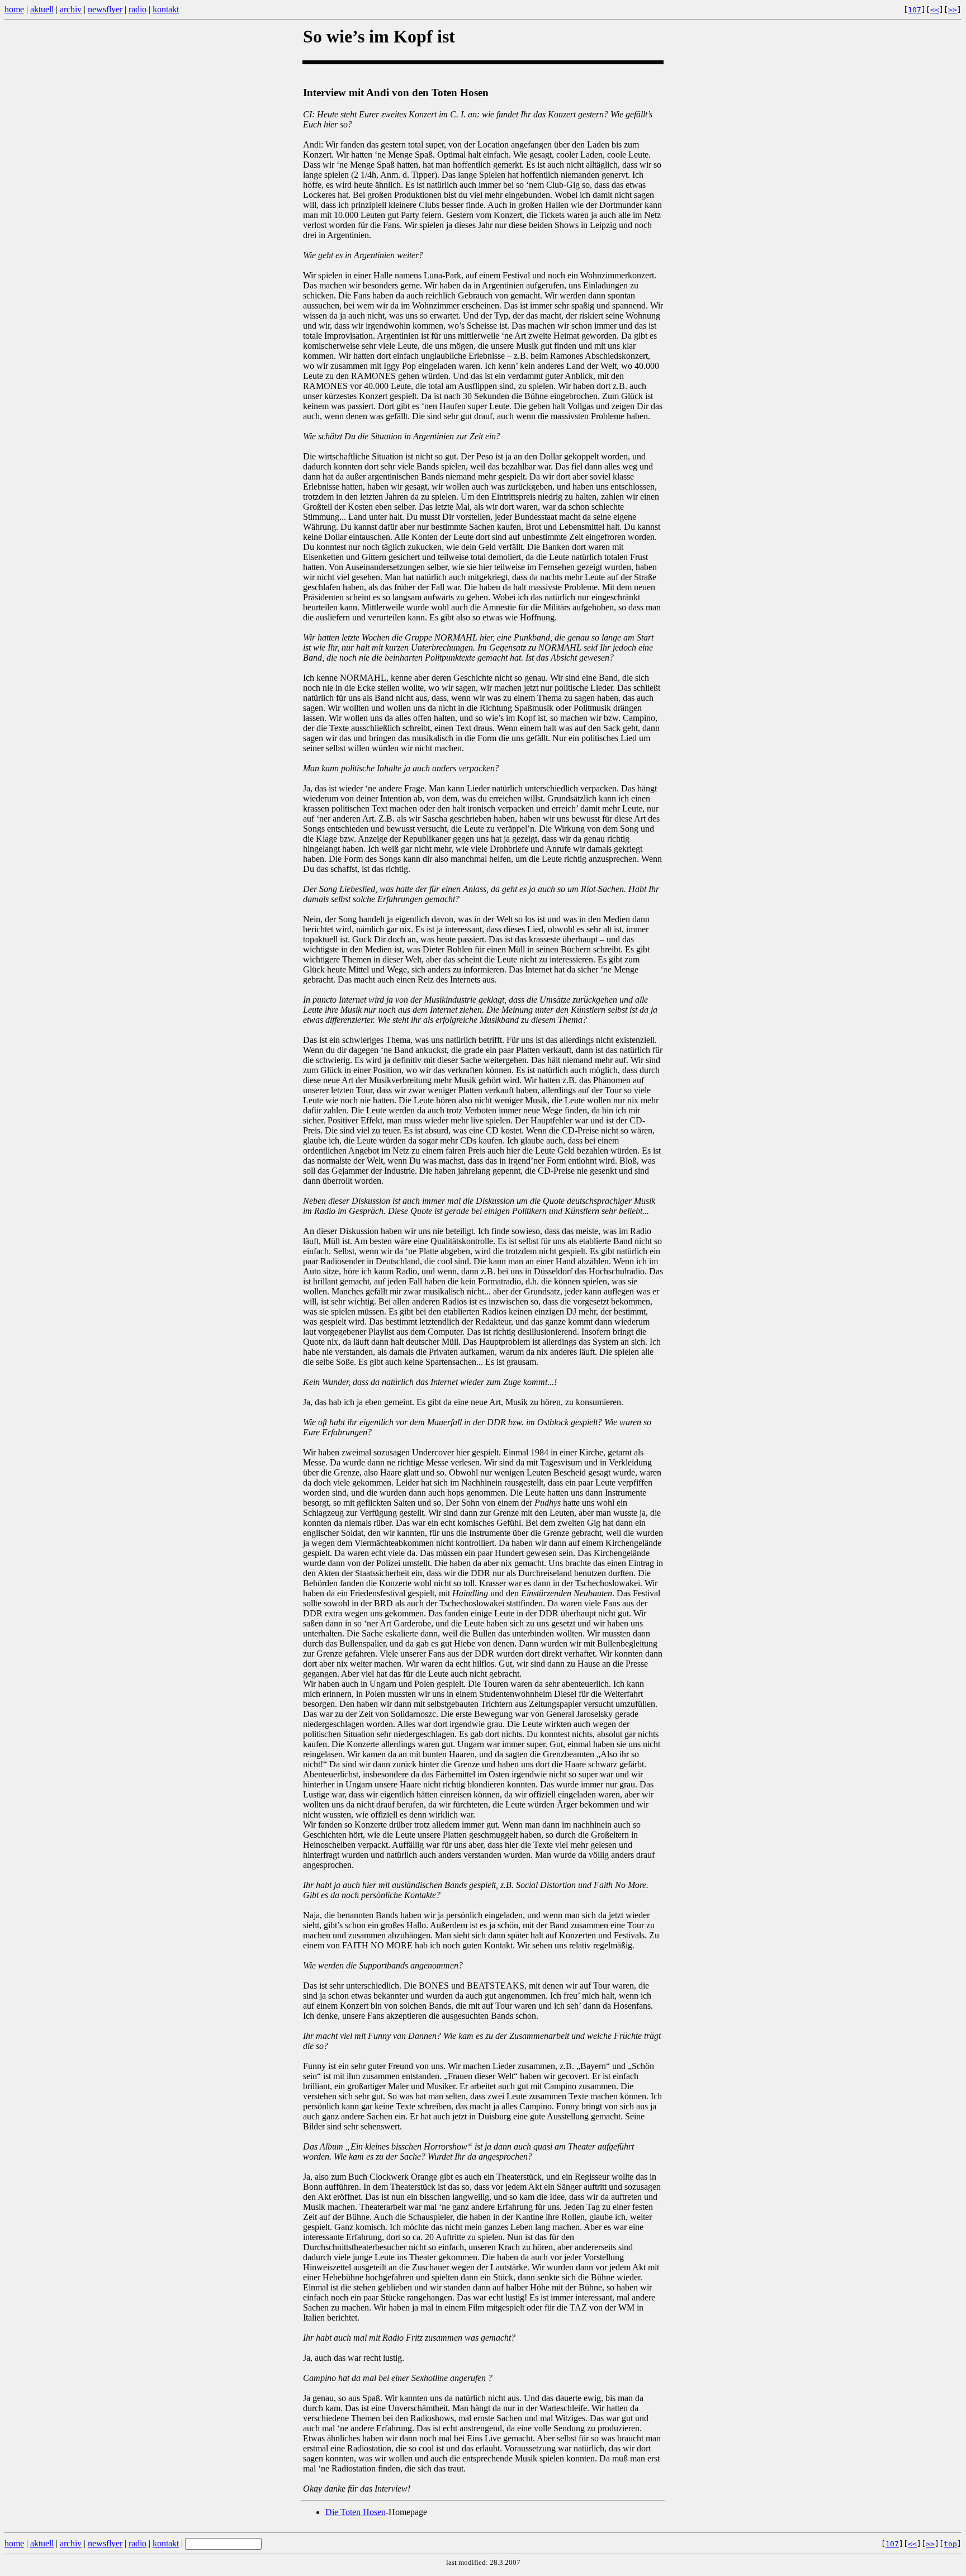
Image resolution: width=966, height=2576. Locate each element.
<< (935, 10)
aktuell (42, 9)
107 (915, 10)
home (14, 9)
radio (138, 9)
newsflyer (105, 9)
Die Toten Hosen (356, 2512)
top (950, 2544)
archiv (71, 9)
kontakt (166, 9)
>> (953, 10)
